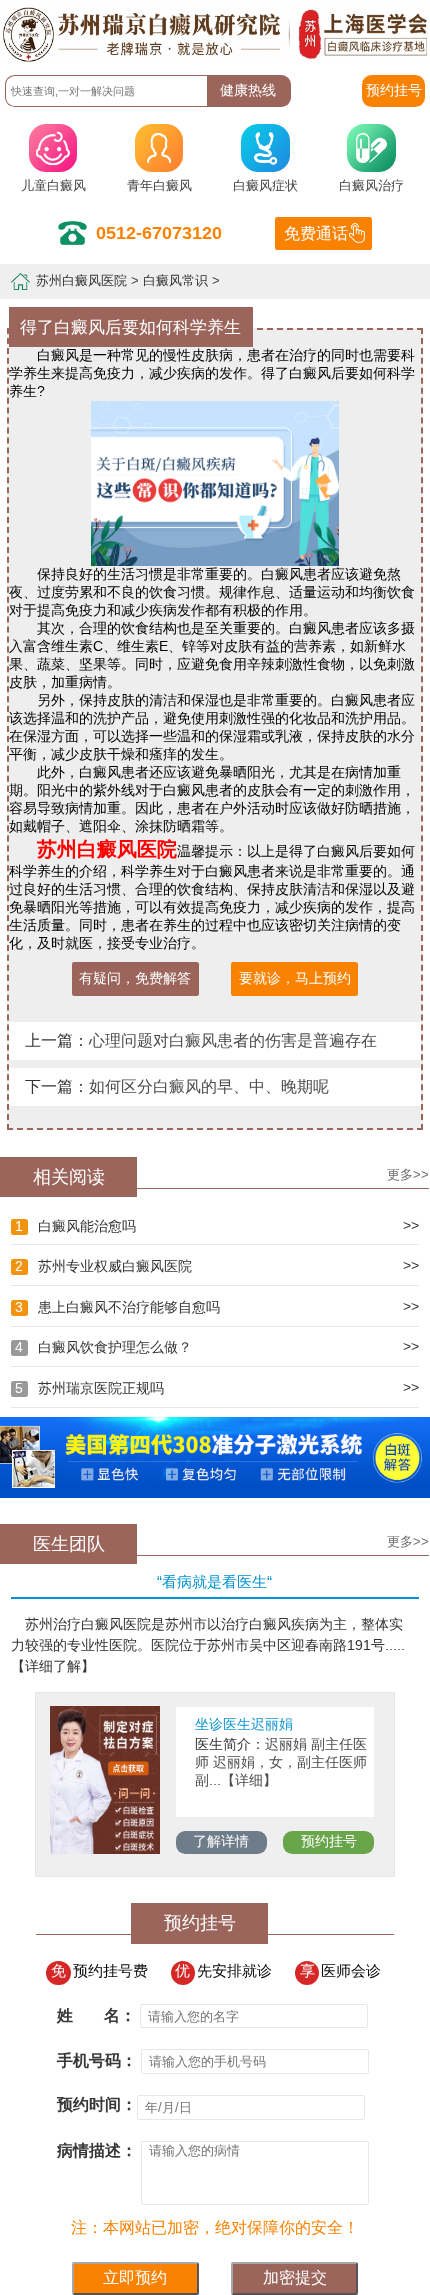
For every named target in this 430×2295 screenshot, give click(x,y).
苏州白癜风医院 (81, 281)
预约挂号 (329, 1841)
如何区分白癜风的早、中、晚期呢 (209, 1086)
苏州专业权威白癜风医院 (103, 1266)
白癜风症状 (265, 186)
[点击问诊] (215, 1493)
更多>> (408, 1175)
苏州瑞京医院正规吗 (89, 1388)
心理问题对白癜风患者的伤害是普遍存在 (233, 1040)
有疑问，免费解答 (135, 978)
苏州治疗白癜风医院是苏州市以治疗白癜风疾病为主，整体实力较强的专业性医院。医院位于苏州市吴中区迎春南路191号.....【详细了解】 (208, 1645)
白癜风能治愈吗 (75, 1226)
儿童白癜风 (53, 186)
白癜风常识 (175, 281)
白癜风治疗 (371, 186)
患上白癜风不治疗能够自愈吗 (117, 1307)
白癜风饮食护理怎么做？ (103, 1347)
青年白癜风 (159, 186)
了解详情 (221, 1841)
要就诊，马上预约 (295, 978)
